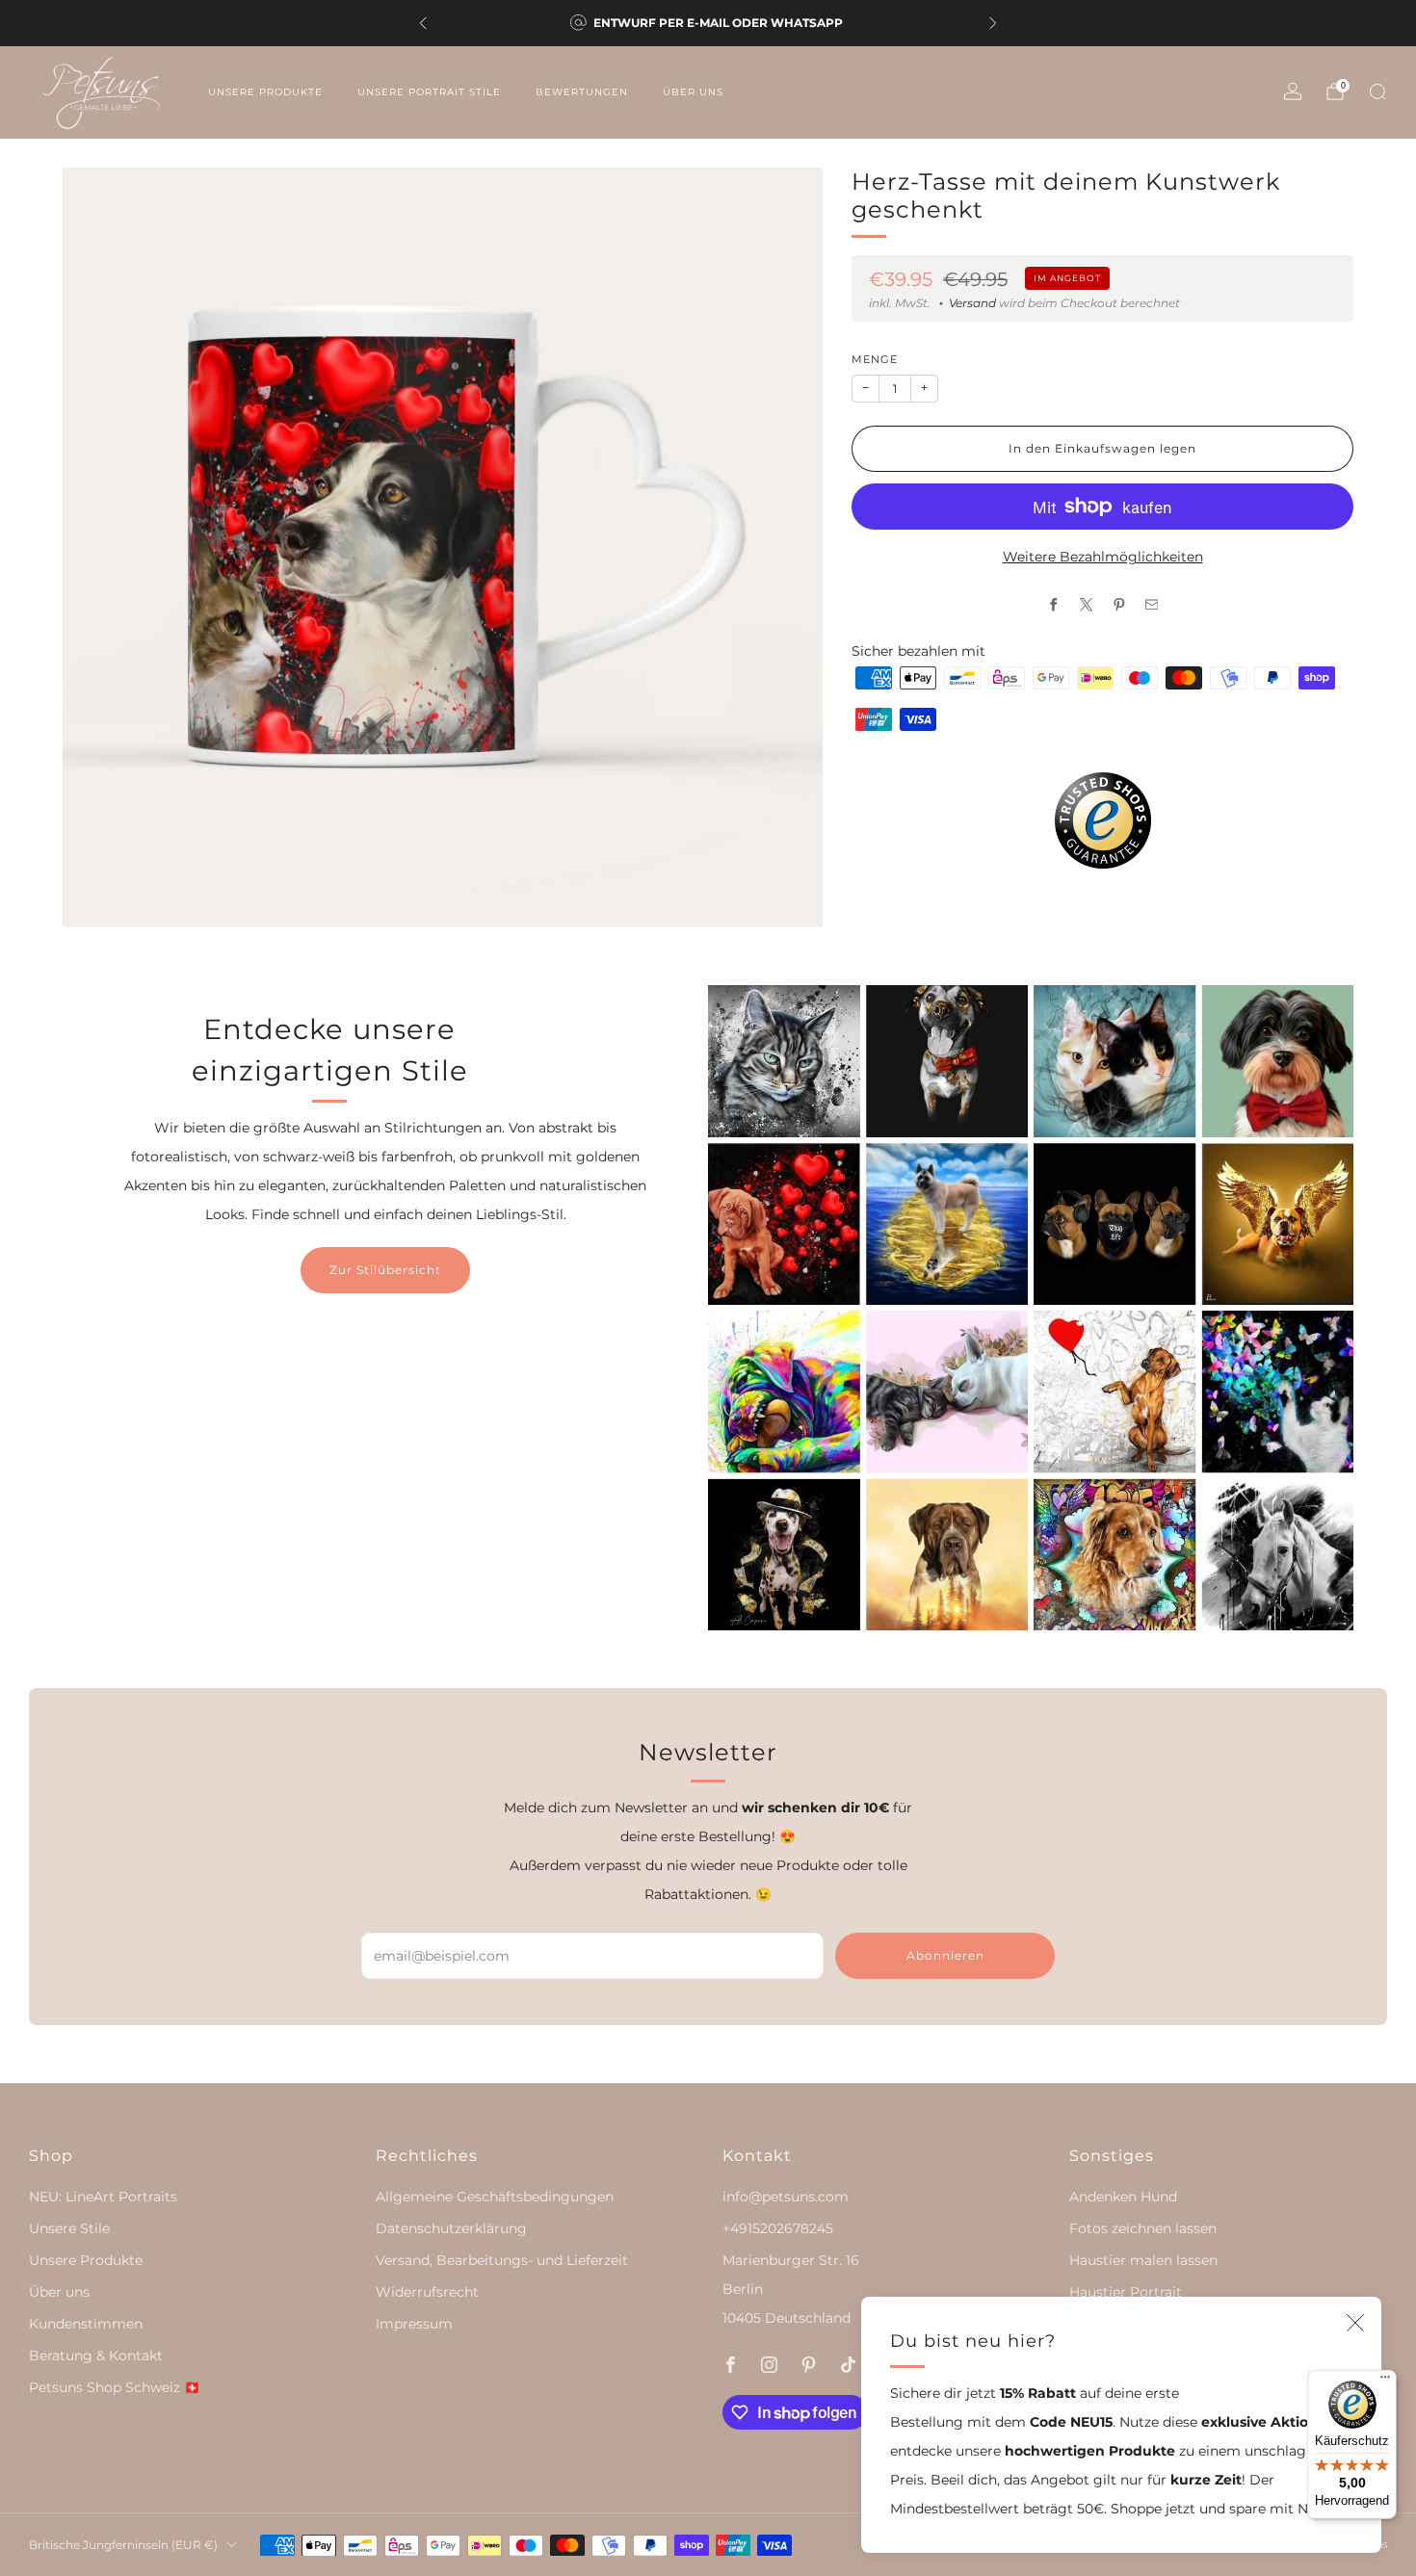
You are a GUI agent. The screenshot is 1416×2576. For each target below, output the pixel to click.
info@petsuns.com (786, 2197)
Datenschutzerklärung (451, 2228)
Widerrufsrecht (427, 2292)
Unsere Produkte (265, 92)
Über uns (693, 92)
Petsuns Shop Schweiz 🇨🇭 (115, 2387)
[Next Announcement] (993, 23)
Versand (972, 303)
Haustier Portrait (1126, 2292)
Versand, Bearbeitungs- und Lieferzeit (502, 2260)
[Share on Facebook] (1053, 605)
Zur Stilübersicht (385, 1270)
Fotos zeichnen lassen (1143, 2228)
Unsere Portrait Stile (429, 92)
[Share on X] (1086, 605)
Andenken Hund (1123, 2197)
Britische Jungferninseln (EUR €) (123, 2545)
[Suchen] (1377, 91)
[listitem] (708, 23)
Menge (875, 360)
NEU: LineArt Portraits (103, 2197)
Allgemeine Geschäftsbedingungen (495, 2197)
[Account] (1293, 91)
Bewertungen (582, 92)
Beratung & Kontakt (96, 2355)
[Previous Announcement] (423, 23)
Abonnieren (945, 1955)
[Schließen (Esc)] (1355, 2323)
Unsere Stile (69, 2228)
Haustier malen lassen (1143, 2260)
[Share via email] (1151, 605)
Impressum (414, 2324)
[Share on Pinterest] (1118, 605)
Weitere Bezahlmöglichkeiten (1103, 557)
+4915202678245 (778, 2228)
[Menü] (1385, 2381)
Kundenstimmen (86, 2324)
